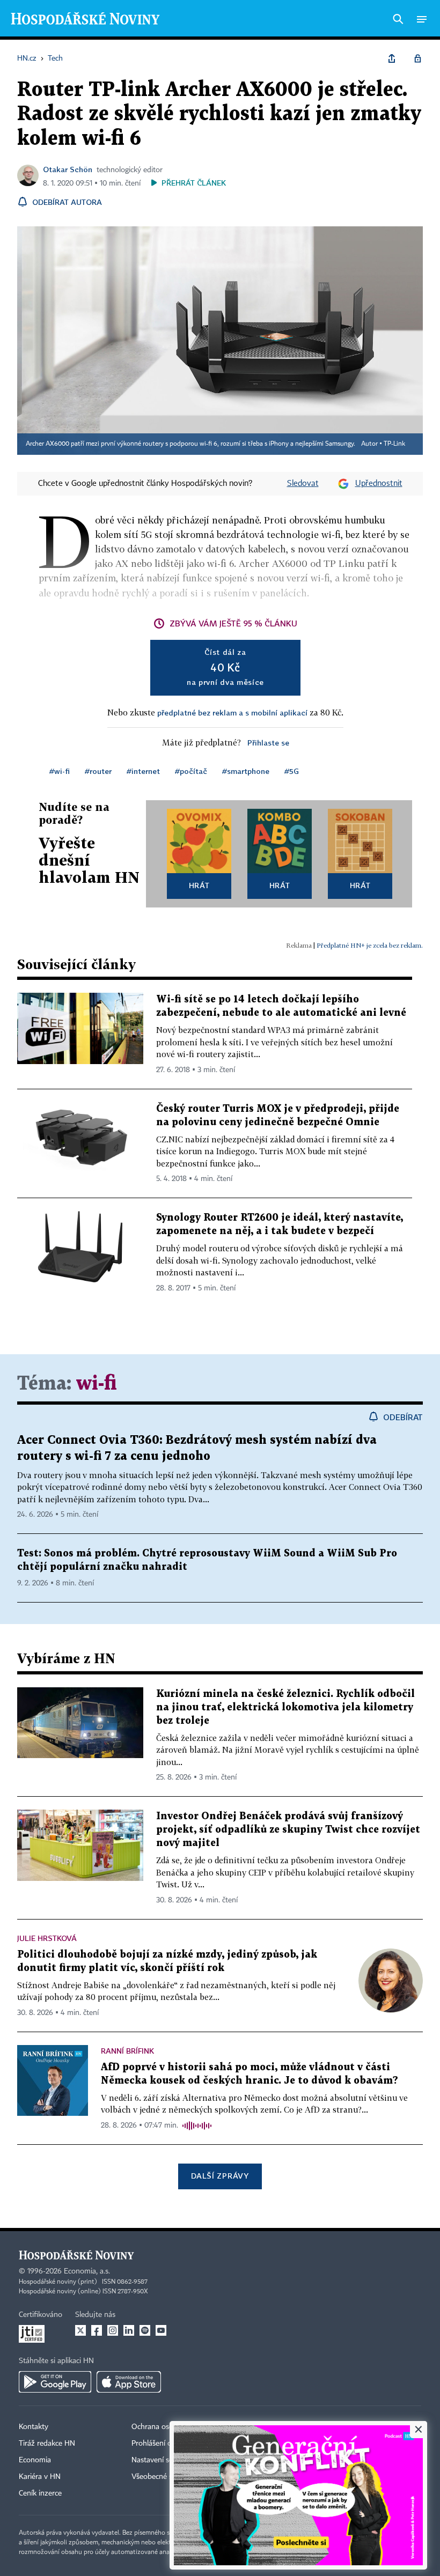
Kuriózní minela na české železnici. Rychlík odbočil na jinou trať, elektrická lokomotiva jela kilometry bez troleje (285, 1707)
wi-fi (97, 1384)
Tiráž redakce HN (47, 2444)
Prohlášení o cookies (165, 2444)
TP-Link (394, 444)
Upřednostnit (379, 484)
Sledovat (303, 484)
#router (98, 771)
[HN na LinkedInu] (129, 2330)
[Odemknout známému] (417, 58)
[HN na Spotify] (145, 2330)
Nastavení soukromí (164, 2460)
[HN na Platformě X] (80, 2330)
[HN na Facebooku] (97, 2330)
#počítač (191, 771)
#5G (292, 771)
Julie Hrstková (47, 1938)
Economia (35, 2460)
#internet (143, 771)
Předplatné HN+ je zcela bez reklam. (370, 945)
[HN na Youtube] (161, 2330)
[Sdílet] (392, 58)
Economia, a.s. (87, 2271)
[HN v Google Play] (55, 2382)
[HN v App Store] (129, 2382)
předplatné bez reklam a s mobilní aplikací (232, 713)
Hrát (199, 885)
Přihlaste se (268, 743)
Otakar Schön (68, 169)
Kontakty (34, 2427)
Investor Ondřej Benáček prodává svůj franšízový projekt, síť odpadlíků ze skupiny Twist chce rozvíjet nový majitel (288, 1830)
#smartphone (246, 771)
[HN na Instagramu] (113, 2330)
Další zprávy (220, 2176)
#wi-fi (60, 771)
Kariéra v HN (40, 2477)
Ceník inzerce (40, 2493)
